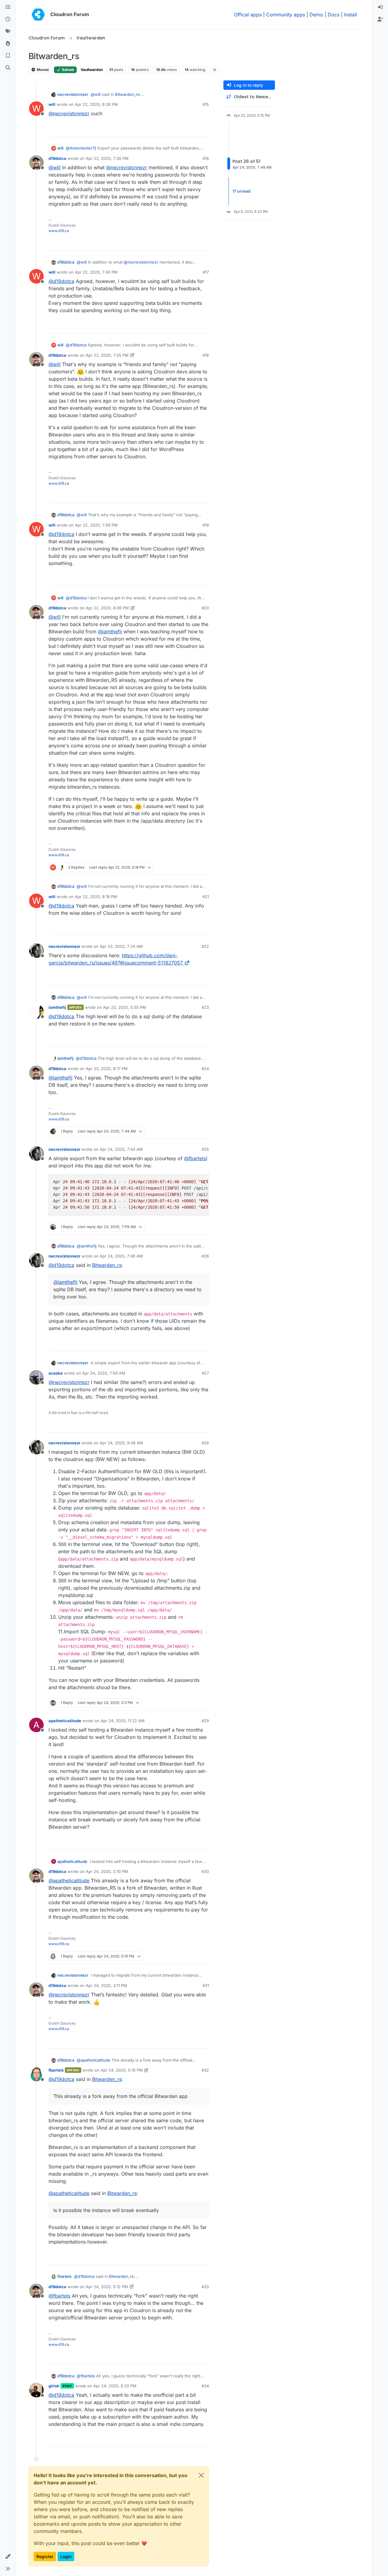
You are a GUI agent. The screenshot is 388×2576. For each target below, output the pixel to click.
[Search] (8, 68)
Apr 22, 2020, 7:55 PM (107, 355)
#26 (205, 1256)
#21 (206, 897)
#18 (206, 355)
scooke (56, 1373)
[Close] (201, 2475)
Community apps (286, 15)
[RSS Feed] (215, 70)
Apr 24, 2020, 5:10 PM (122, 2070)
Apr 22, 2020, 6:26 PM (96, 104)
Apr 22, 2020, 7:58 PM (96, 525)
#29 (205, 1721)
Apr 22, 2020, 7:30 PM (107, 158)
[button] (8, 2557)
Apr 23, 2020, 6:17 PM (107, 1069)
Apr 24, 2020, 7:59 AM (104, 1373)
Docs (334, 15)
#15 (206, 104)
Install (351, 15)
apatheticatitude (65, 1721)
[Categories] (8, 7)
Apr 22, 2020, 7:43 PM (96, 272)
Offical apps (248, 15)
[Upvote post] (194, 129)
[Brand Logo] (38, 15)
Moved (42, 70)
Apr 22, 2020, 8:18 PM (96, 897)
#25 (205, 1149)
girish (54, 2386)
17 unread (241, 191)
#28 (205, 1443)
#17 (206, 272)
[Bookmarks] (8, 56)
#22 (205, 946)
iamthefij (57, 1007)
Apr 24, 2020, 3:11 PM (106, 1985)
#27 (205, 1373)
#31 (206, 1985)
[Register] (380, 19)
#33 (205, 2287)
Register (45, 2556)
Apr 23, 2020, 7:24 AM (121, 946)
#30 (205, 1871)
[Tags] (8, 32)
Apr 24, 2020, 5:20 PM (115, 2386)
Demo (316, 15)
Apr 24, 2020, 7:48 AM (121, 1256)
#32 (205, 2070)
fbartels (56, 2070)
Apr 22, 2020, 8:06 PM (107, 608)
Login (66, 2556)
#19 (206, 525)
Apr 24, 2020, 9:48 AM (121, 1443)
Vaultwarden (92, 70)
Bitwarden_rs (127, 94)
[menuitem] (380, 7)
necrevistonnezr (73, 94)
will (52, 104)
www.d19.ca (59, 231)
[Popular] (8, 44)
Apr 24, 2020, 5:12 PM (107, 2287)
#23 (205, 1007)
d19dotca (57, 158)
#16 (206, 158)
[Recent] (8, 19)
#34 (205, 2386)
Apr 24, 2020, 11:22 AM (123, 1721)
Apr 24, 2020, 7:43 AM (121, 1149)
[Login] (380, 7)
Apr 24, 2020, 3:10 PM (107, 1871)
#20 (205, 608)
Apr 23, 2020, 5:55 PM (125, 1007)
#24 (205, 1069)
